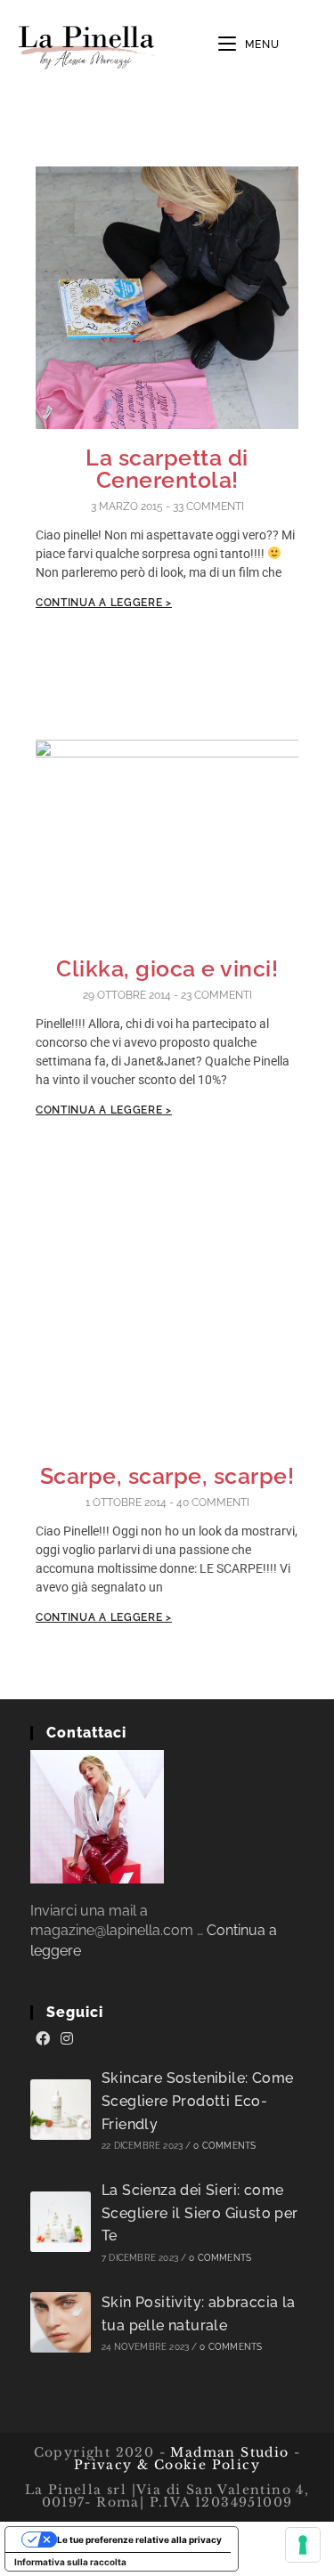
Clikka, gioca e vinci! (167, 968)
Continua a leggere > (104, 603)
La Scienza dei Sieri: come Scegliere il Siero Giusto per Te (200, 2213)
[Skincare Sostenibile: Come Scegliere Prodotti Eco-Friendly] (61, 2110)
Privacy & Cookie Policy (167, 2465)
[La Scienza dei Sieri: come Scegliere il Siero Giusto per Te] (61, 2222)
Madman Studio (228, 2452)
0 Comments (224, 2146)
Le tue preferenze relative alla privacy (139, 2540)
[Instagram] (67, 2039)
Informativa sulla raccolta (70, 2562)
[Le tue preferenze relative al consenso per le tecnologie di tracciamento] (303, 2545)
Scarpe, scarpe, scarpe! (167, 1476)
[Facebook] (43, 2039)
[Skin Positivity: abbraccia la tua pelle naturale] (61, 2322)
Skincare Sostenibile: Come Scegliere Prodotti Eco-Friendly (197, 2101)
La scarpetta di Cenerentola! (167, 469)
